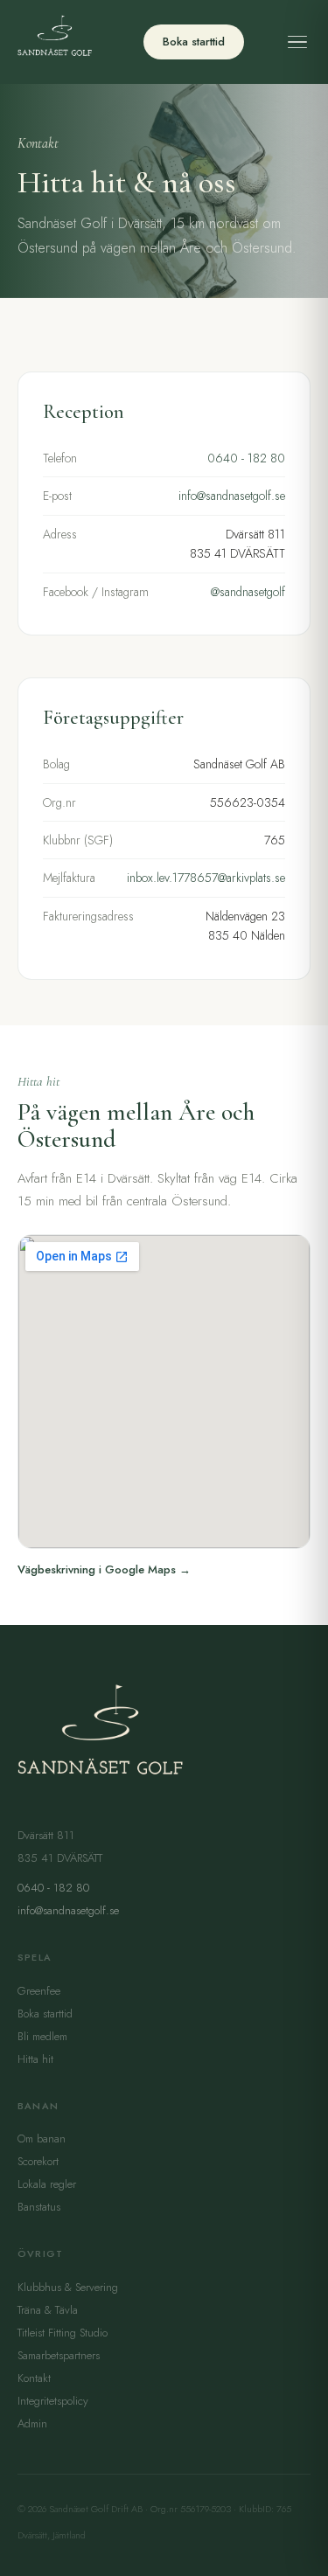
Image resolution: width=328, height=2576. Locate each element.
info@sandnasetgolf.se (232, 496)
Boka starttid (194, 42)
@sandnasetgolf (248, 592)
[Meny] (297, 42)
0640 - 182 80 (246, 458)
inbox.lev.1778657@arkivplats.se (206, 878)
